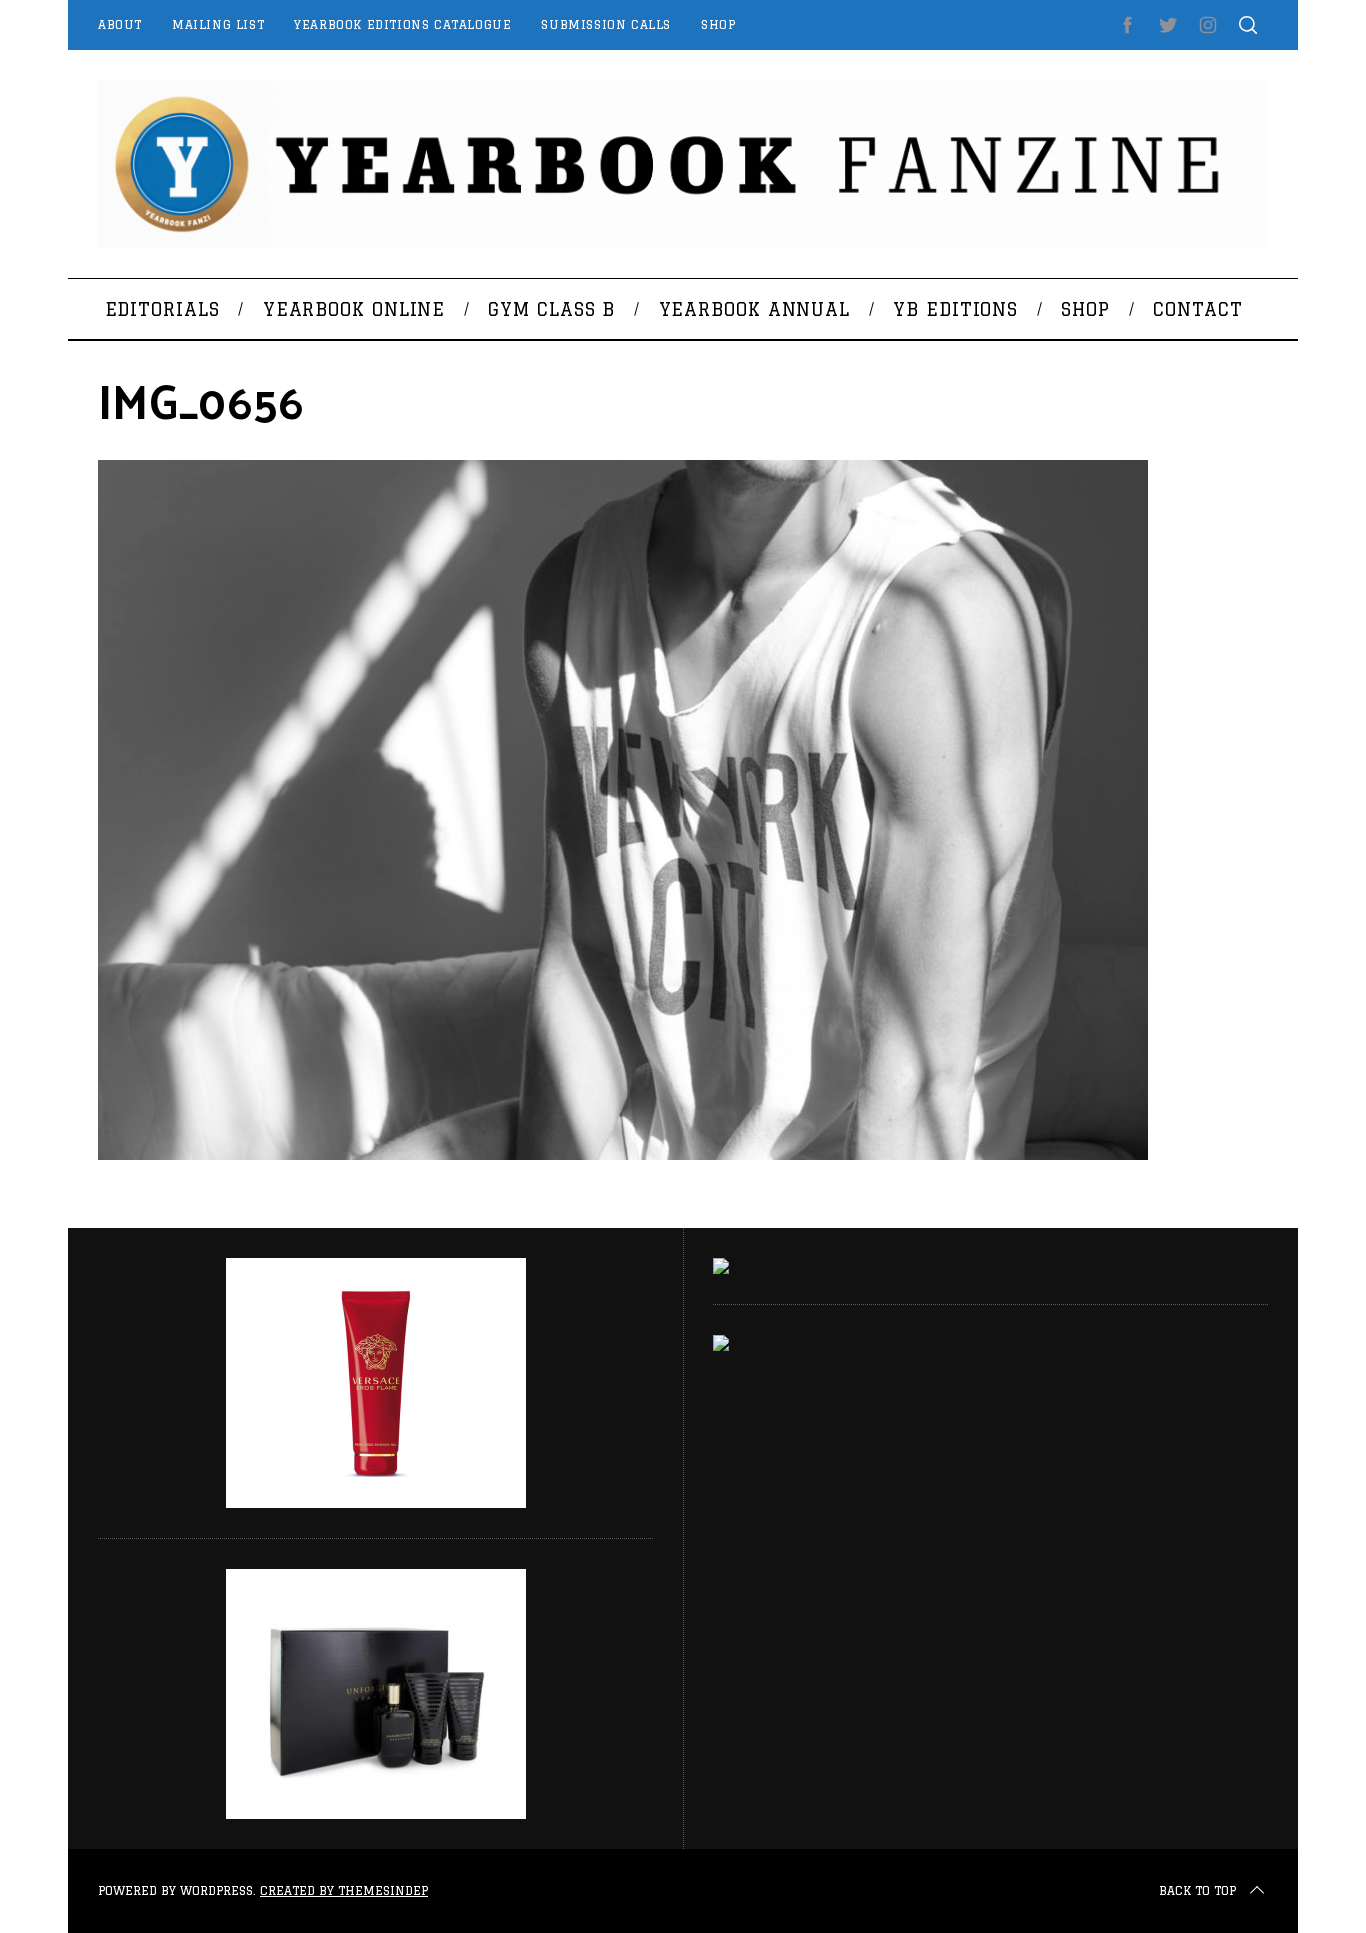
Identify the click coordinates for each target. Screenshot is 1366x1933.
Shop (718, 24)
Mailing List (218, 24)
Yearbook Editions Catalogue (402, 24)
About (120, 24)
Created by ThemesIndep (344, 1890)
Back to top (1197, 1890)
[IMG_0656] (623, 1154)
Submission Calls (606, 24)
